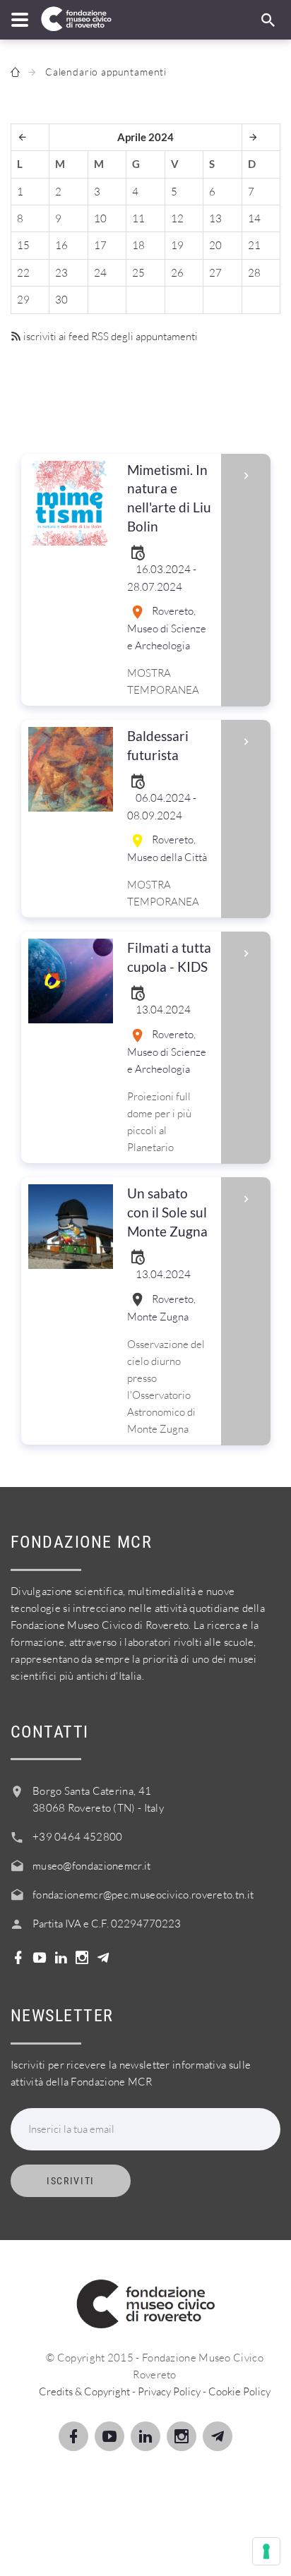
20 (215, 245)
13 (215, 218)
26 (177, 273)
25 (138, 273)
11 (138, 218)
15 (23, 245)
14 (254, 218)
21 (254, 245)
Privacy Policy (169, 2391)
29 (23, 300)
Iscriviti (71, 2181)
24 (100, 273)
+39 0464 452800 (78, 1837)
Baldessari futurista (158, 745)
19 (177, 245)
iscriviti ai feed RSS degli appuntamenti (109, 336)
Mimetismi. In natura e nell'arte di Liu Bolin (169, 498)
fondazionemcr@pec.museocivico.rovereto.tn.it (143, 1895)
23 (61, 273)
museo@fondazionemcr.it (92, 1866)
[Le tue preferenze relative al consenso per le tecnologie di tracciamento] (266, 2551)
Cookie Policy (239, 2391)
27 (215, 273)
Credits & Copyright (84, 2391)
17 (100, 245)
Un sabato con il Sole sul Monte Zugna (167, 1212)
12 (177, 218)
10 (100, 218)
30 (61, 300)
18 (138, 245)
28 (254, 273)
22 (23, 273)
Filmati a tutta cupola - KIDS (169, 957)
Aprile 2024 (145, 137)
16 (61, 245)
